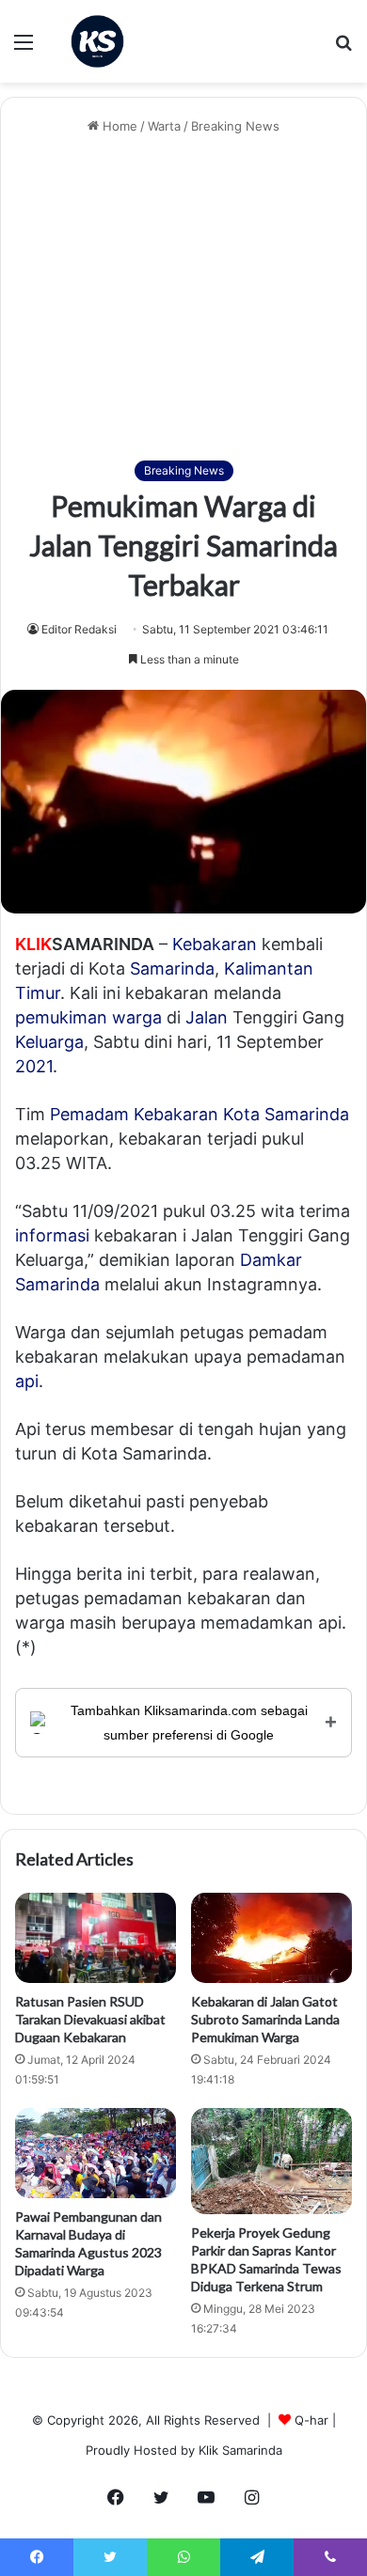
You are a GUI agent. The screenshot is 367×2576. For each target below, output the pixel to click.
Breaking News (235, 126)
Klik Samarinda (240, 2450)
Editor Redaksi (79, 629)
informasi (52, 1235)
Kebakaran (215, 944)
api (27, 1381)
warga (137, 1017)
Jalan (207, 1017)
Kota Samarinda (286, 1114)
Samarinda (172, 968)
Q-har (311, 2420)
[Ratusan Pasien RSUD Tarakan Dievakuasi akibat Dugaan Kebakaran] (96, 1938)
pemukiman (61, 1017)
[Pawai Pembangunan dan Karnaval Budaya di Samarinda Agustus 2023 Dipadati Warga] (96, 2153)
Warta (164, 126)
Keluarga (49, 1042)
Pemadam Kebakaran (134, 1114)
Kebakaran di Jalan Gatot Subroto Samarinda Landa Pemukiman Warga (265, 2019)
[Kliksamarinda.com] (97, 41)
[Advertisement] (183, 298)
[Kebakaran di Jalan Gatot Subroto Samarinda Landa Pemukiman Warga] (271, 1938)
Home (118, 126)
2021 (34, 1066)
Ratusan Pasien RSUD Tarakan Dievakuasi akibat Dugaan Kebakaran (90, 2019)
